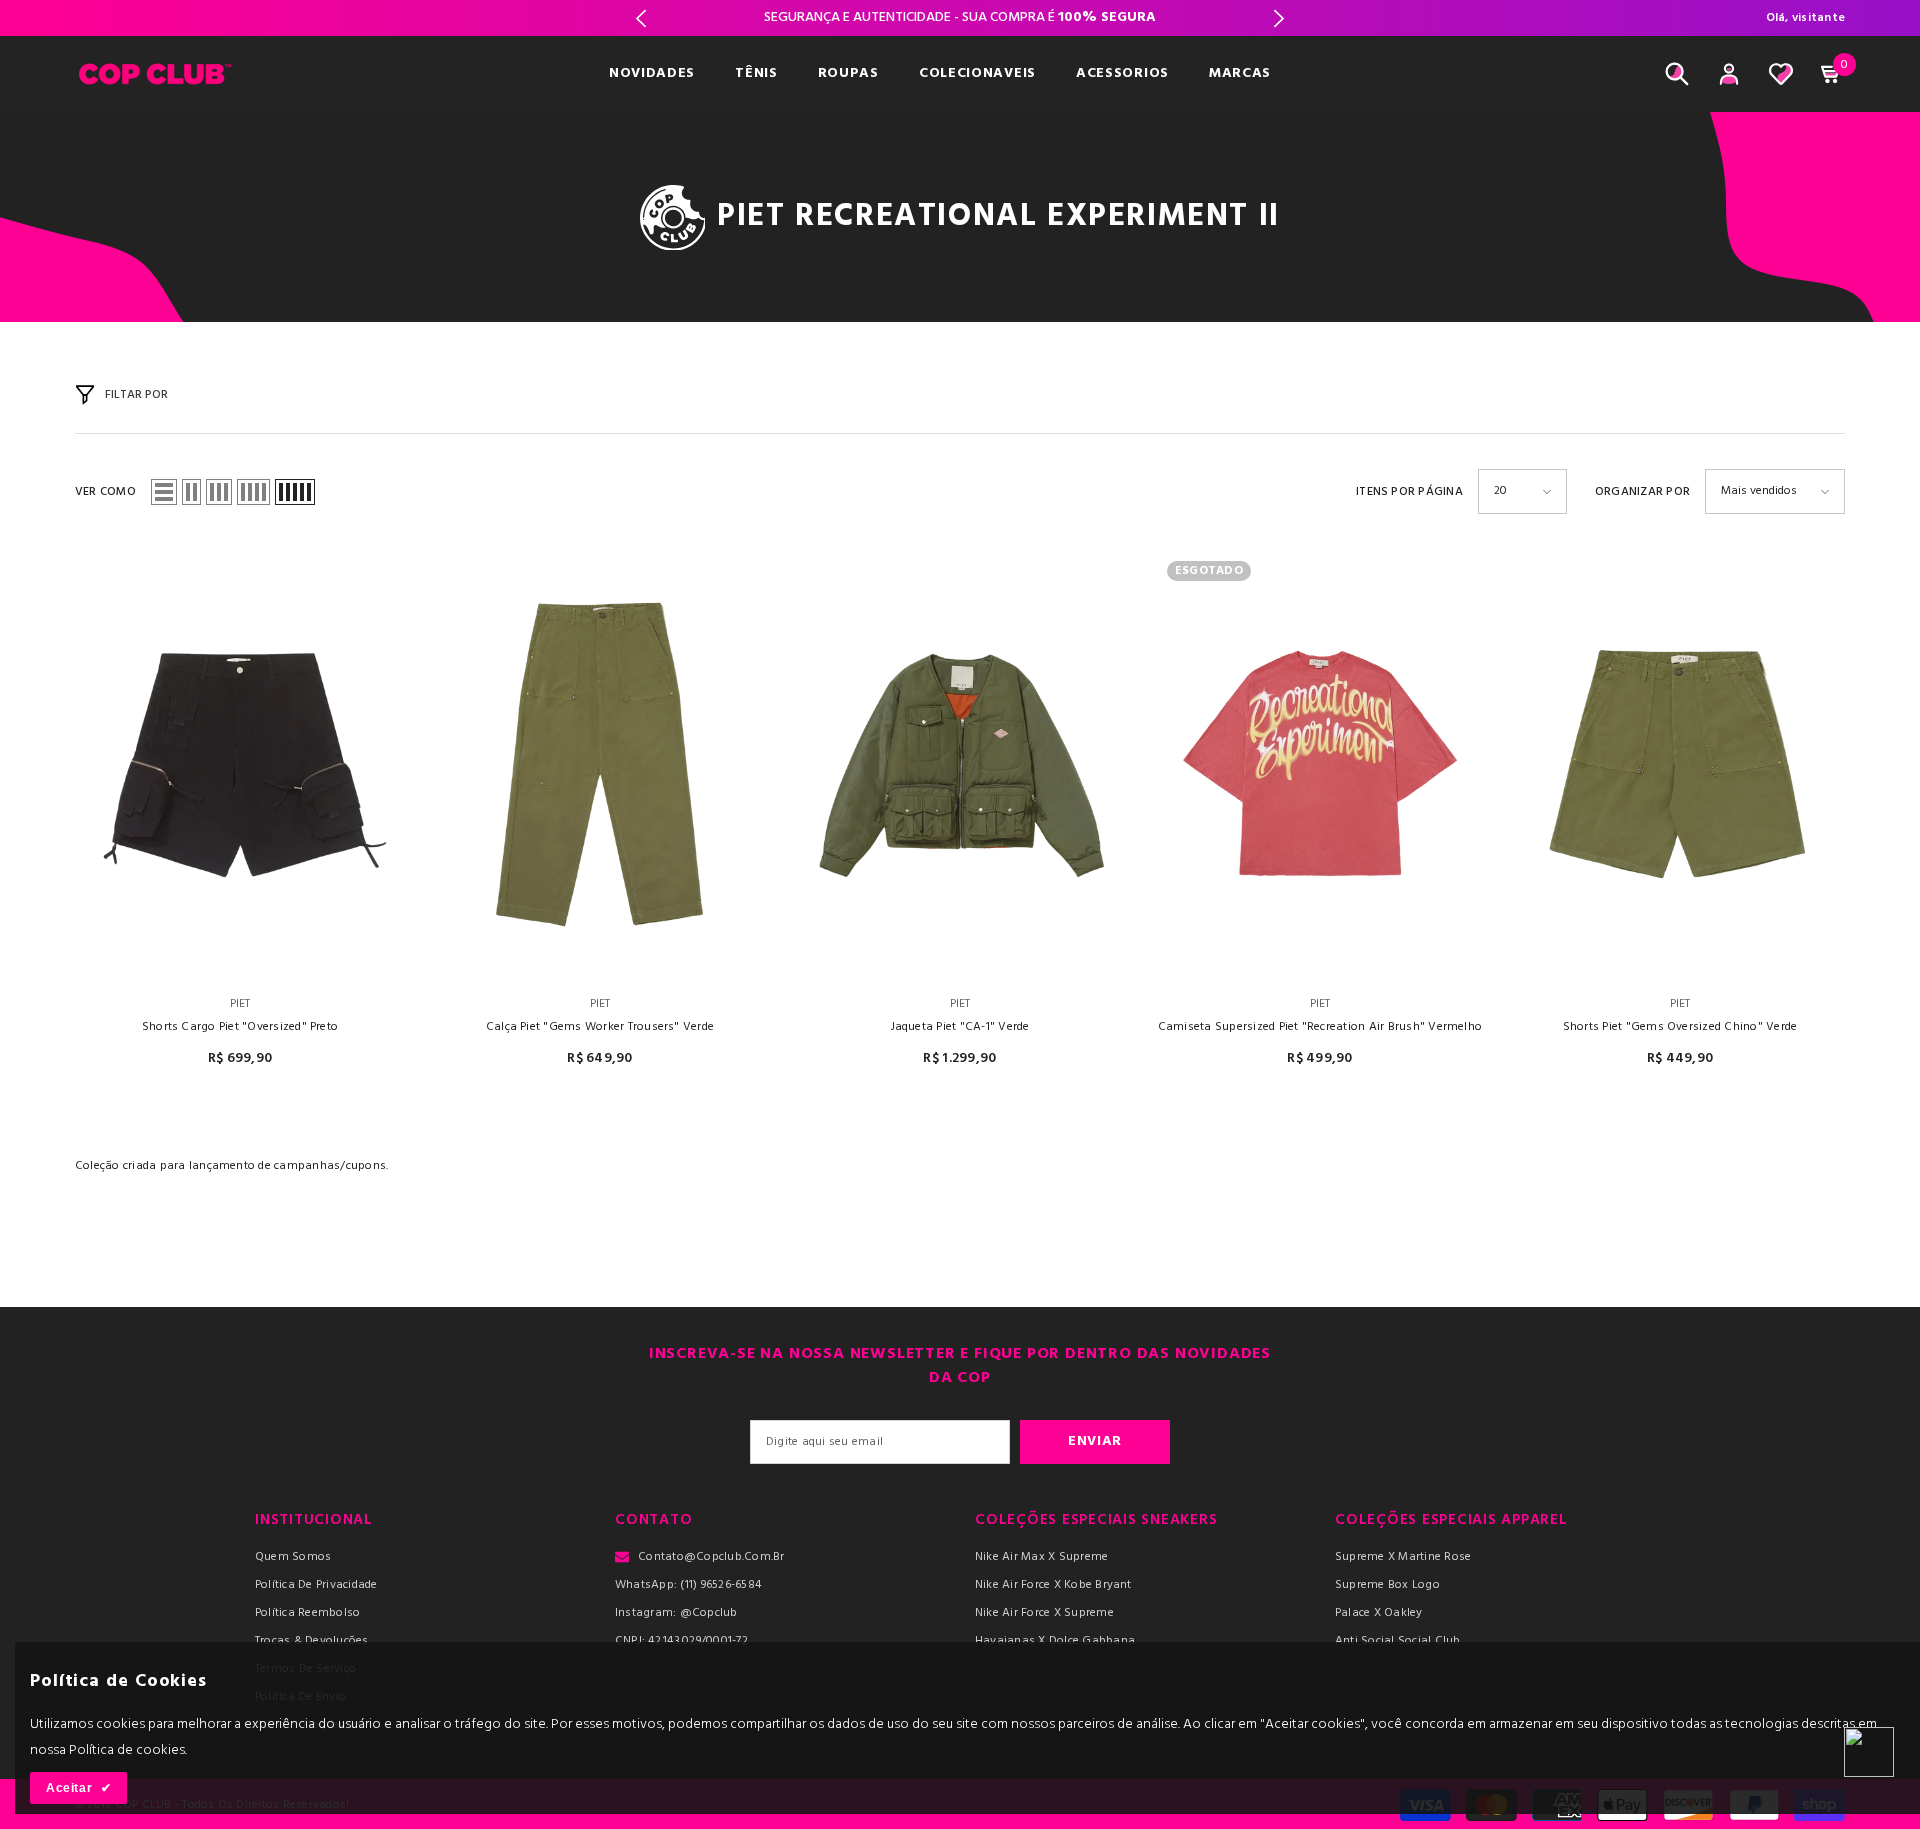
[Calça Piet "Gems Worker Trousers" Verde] (600, 763)
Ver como (105, 492)
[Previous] (641, 18)
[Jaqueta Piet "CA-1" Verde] (960, 763)
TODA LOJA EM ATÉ (960, 17)
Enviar (1095, 1441)
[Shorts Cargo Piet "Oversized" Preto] (240, 763)
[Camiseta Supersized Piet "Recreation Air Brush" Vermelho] (1320, 763)
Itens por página (1409, 492)
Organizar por (1642, 492)
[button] (164, 492)
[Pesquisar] (1677, 74)
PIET (240, 1004)
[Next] (1278, 18)
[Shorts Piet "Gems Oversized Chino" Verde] (1680, 763)
